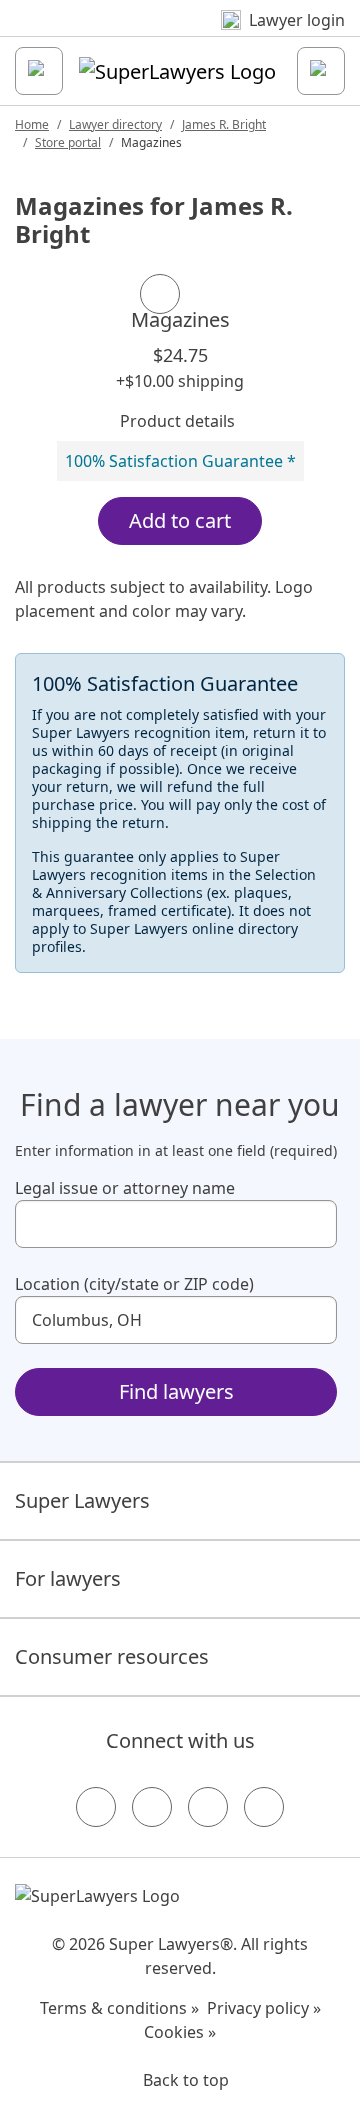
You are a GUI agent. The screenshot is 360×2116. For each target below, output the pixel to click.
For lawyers (68, 1578)
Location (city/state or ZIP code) (134, 1284)
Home (32, 124)
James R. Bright (224, 124)
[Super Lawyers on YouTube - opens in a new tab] (208, 1807)
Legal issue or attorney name (125, 1188)
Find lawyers (176, 1391)
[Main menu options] (39, 71)
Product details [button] (177, 421)
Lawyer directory (115, 124)
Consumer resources (112, 1656)
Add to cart (180, 520)
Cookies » (180, 2032)
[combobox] (176, 1224)
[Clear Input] (313, 1224)
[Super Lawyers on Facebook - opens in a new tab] (96, 1807)
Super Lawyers (82, 1500)
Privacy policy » (264, 2008)
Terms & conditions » (119, 2008)
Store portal (68, 142)
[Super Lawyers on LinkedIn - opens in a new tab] (264, 1807)
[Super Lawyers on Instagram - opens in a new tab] (152, 1807)
